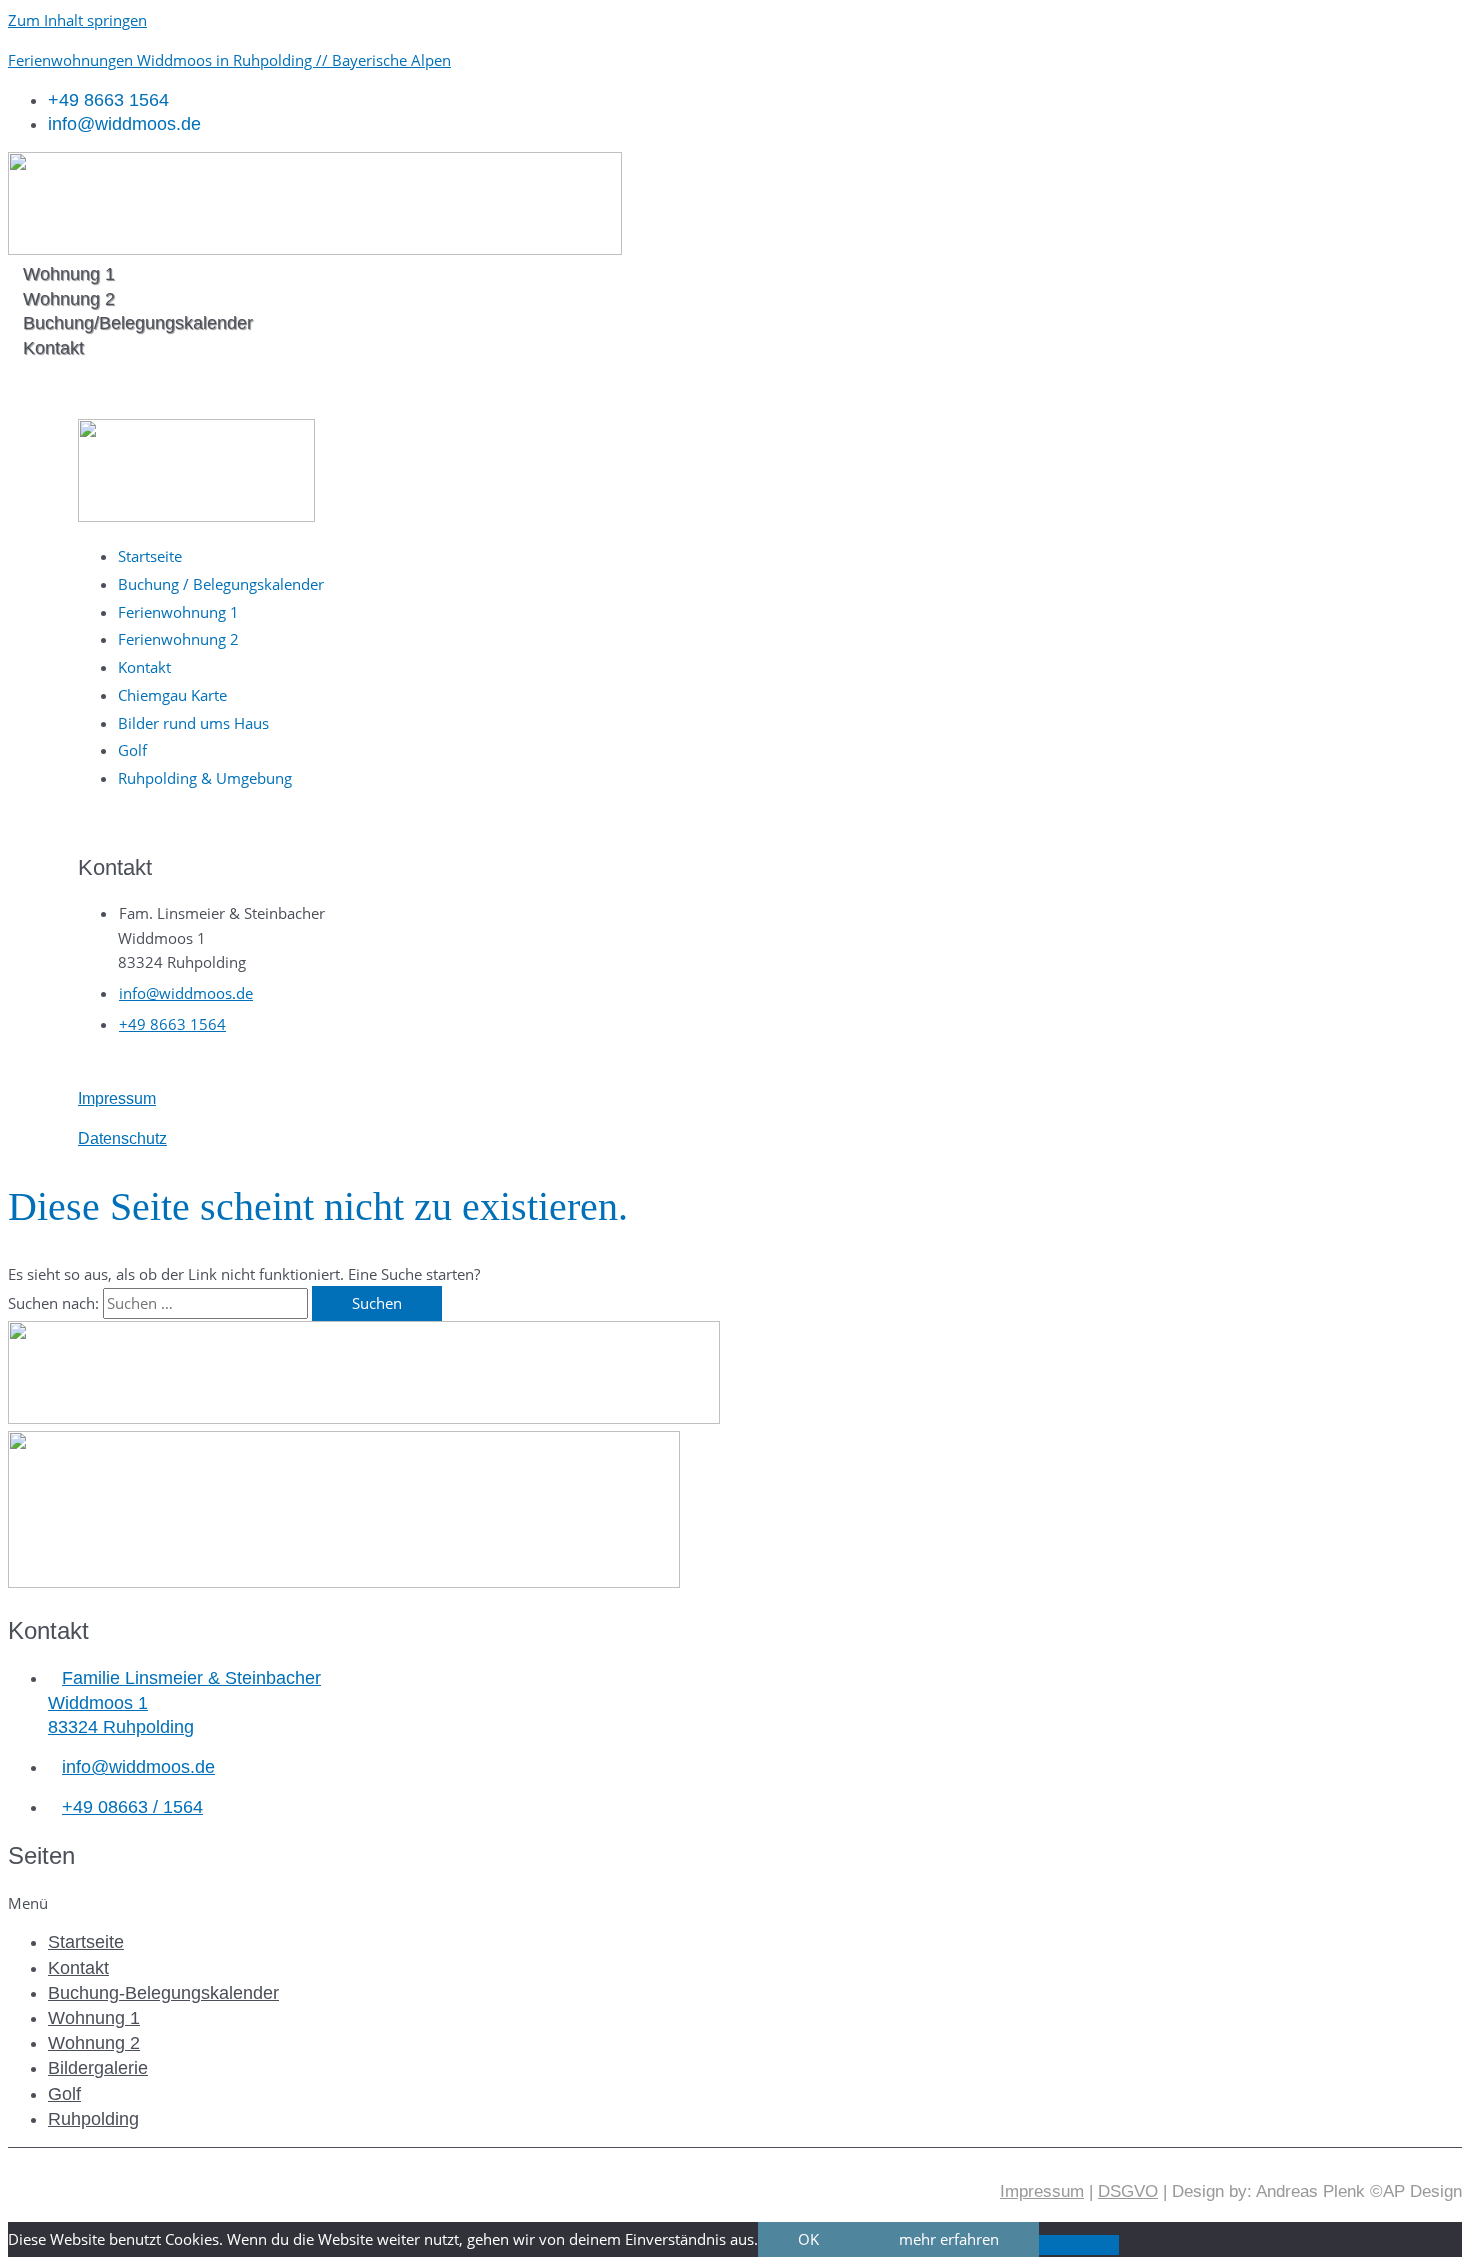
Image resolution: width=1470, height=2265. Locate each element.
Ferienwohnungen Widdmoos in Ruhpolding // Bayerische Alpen (229, 60)
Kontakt (78, 1968)
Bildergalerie (98, 2068)
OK (808, 2239)
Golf (64, 2094)
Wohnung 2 (94, 2043)
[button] (735, 1903)
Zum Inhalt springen (77, 20)
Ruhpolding (93, 2119)
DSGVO (1128, 2191)
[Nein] (1079, 2245)
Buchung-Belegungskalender (163, 1993)
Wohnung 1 (94, 2018)
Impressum (117, 1098)
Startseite (86, 1942)
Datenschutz (122, 1138)
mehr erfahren (949, 2239)
